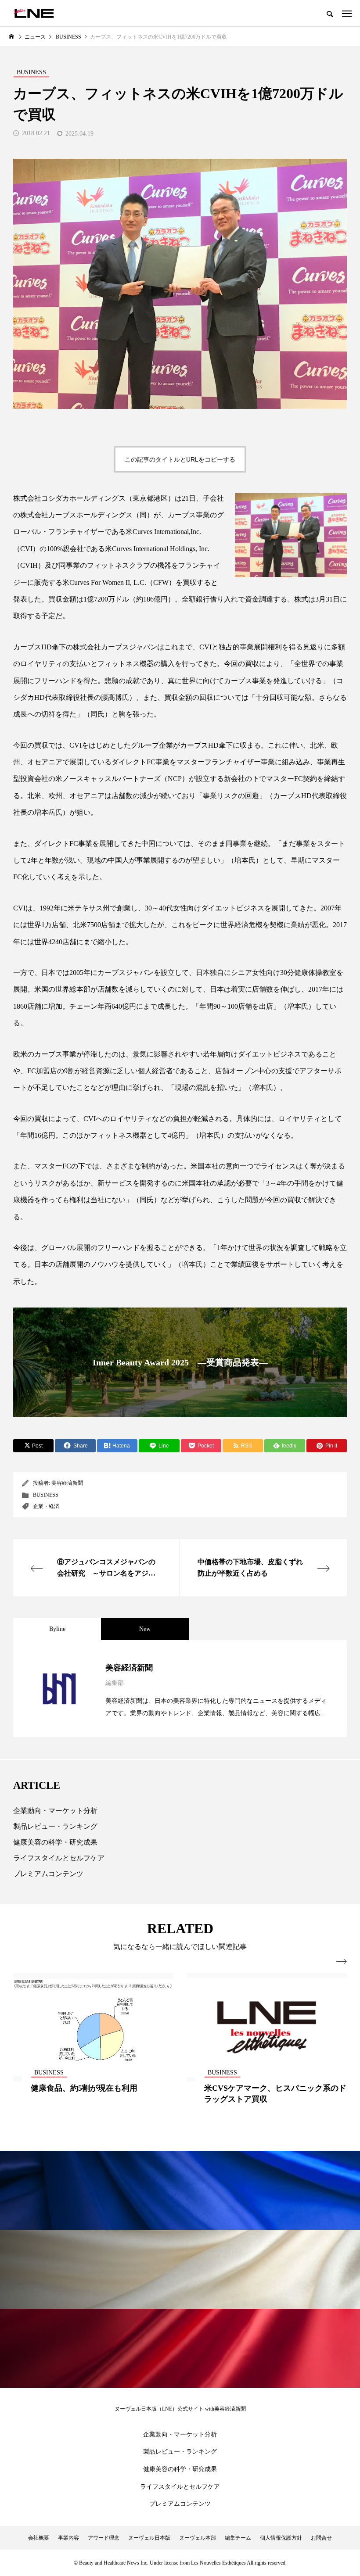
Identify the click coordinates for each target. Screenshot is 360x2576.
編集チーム (238, 2538)
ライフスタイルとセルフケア (59, 1858)
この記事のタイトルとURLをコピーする (180, 459)
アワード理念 (104, 2538)
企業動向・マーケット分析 (55, 1811)
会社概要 (39, 2538)
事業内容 (68, 2538)
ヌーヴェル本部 (198, 2538)
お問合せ (321, 2538)
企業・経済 (46, 1506)
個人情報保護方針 (281, 2538)
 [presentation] (342, 1962)
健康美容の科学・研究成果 (55, 1842)
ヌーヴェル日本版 (149, 2538)
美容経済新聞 (67, 1483)
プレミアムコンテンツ (48, 1874)
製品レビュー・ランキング (55, 1826)
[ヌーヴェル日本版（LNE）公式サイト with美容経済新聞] (34, 13)
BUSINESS (46, 1495)
